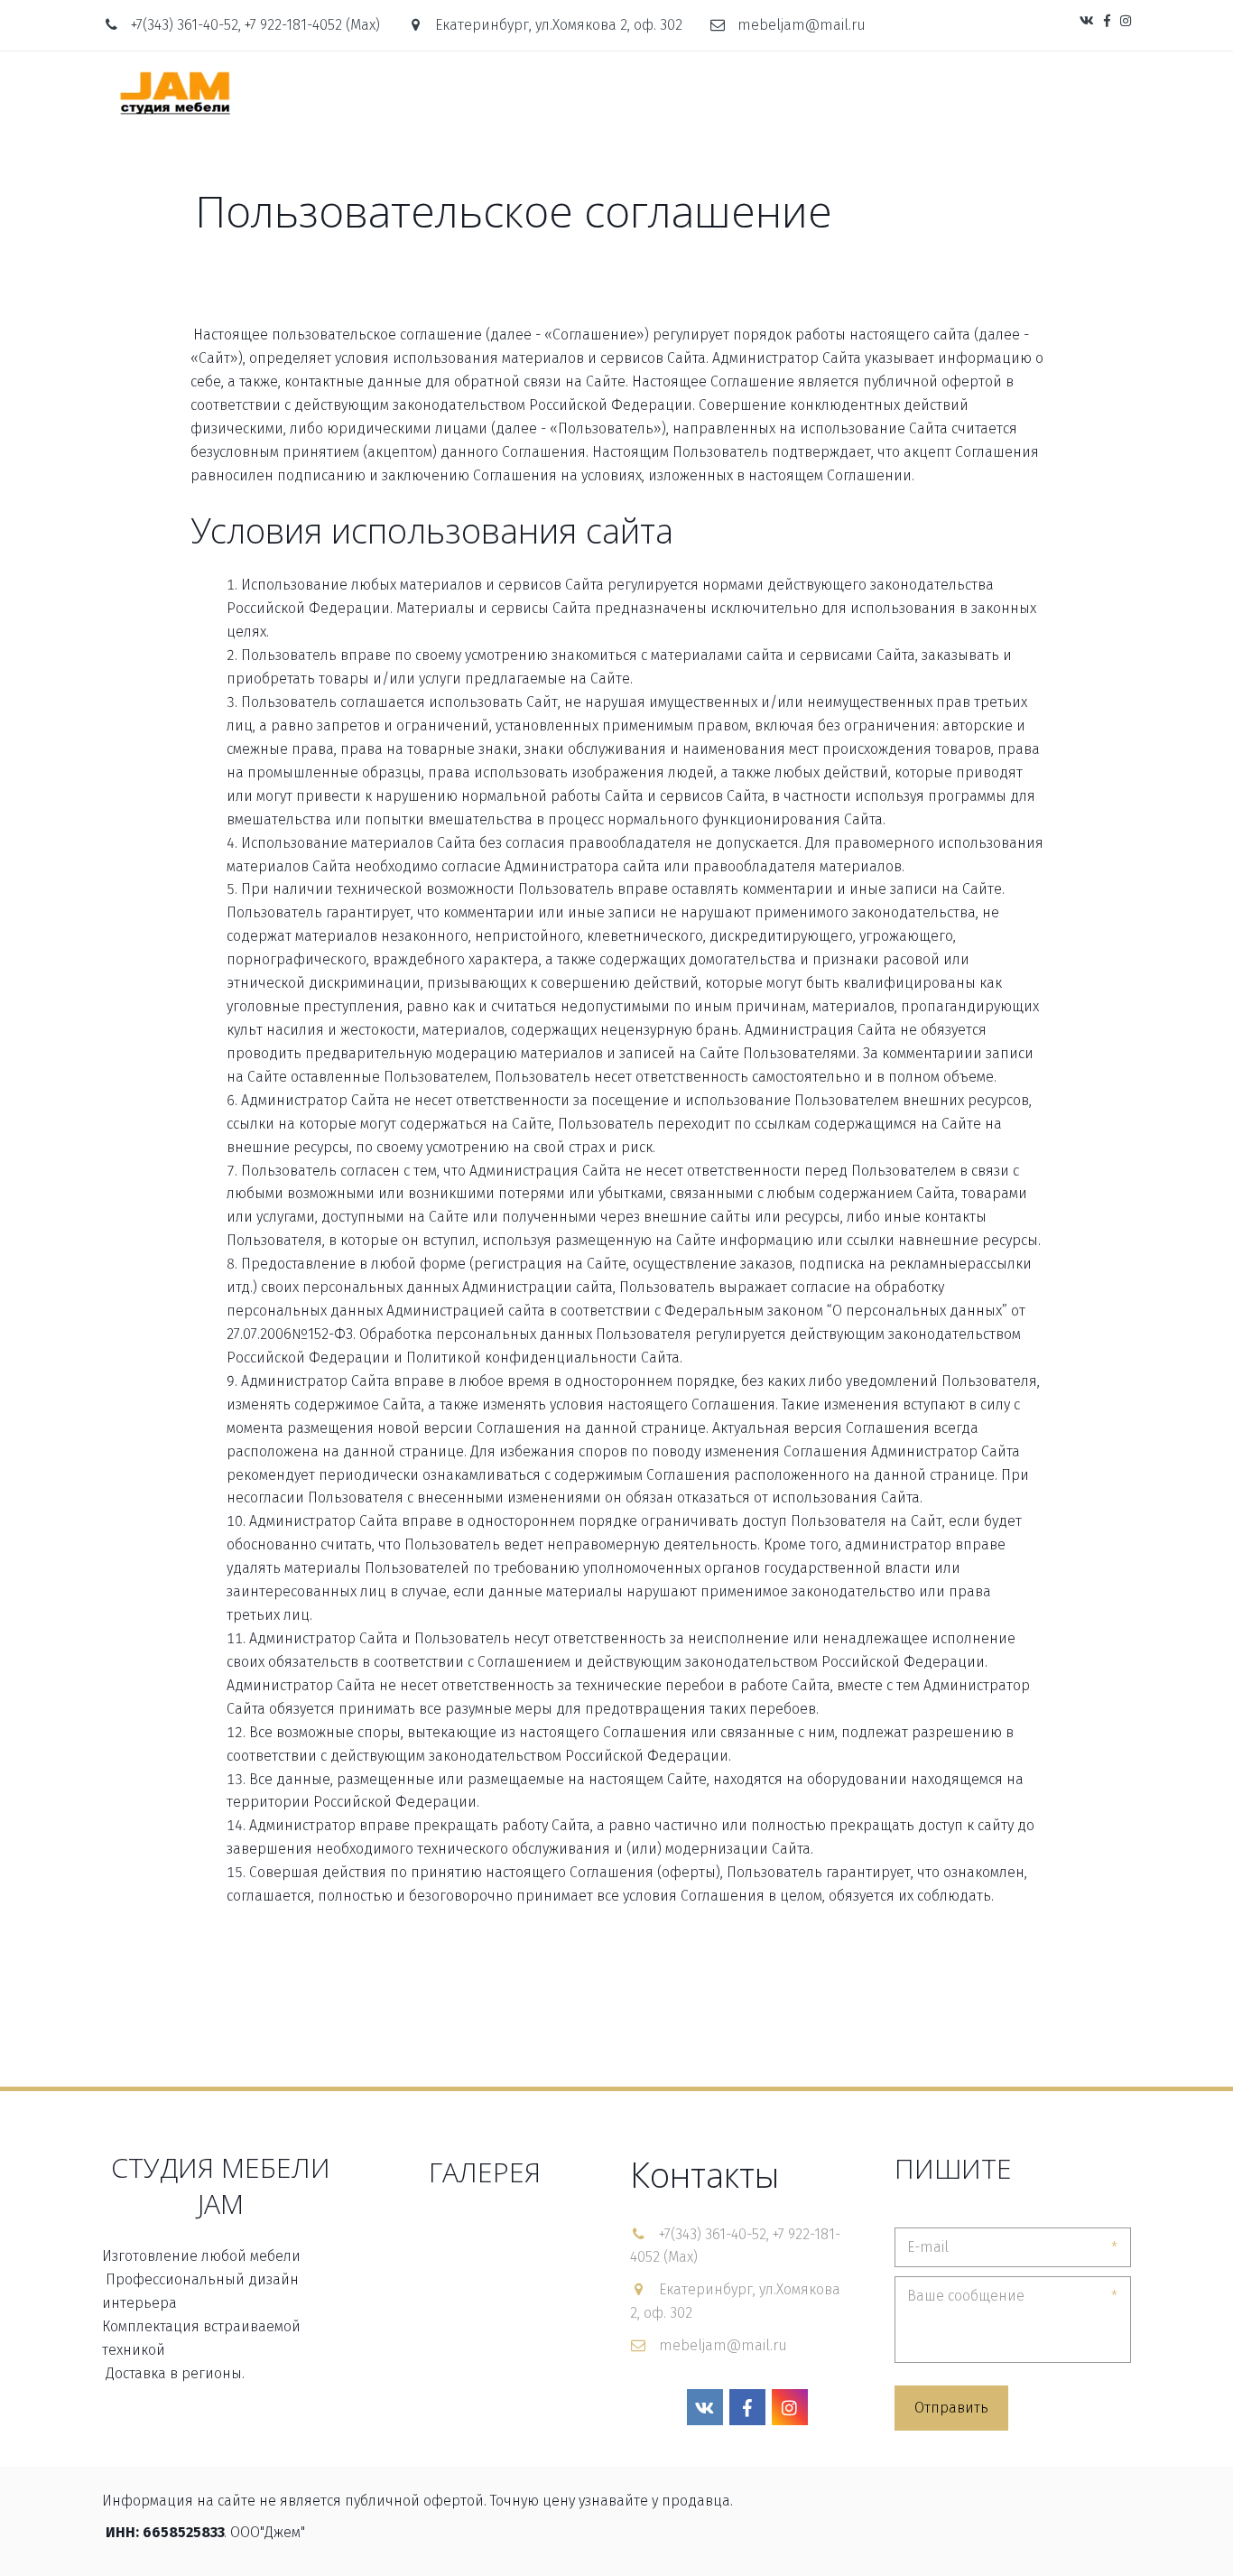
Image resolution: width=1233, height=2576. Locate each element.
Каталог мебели (442, 93)
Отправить (951, 2408)
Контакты (855, 93)
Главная (328, 93)
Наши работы (746, 93)
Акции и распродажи (994, 93)
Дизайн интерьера (603, 93)
